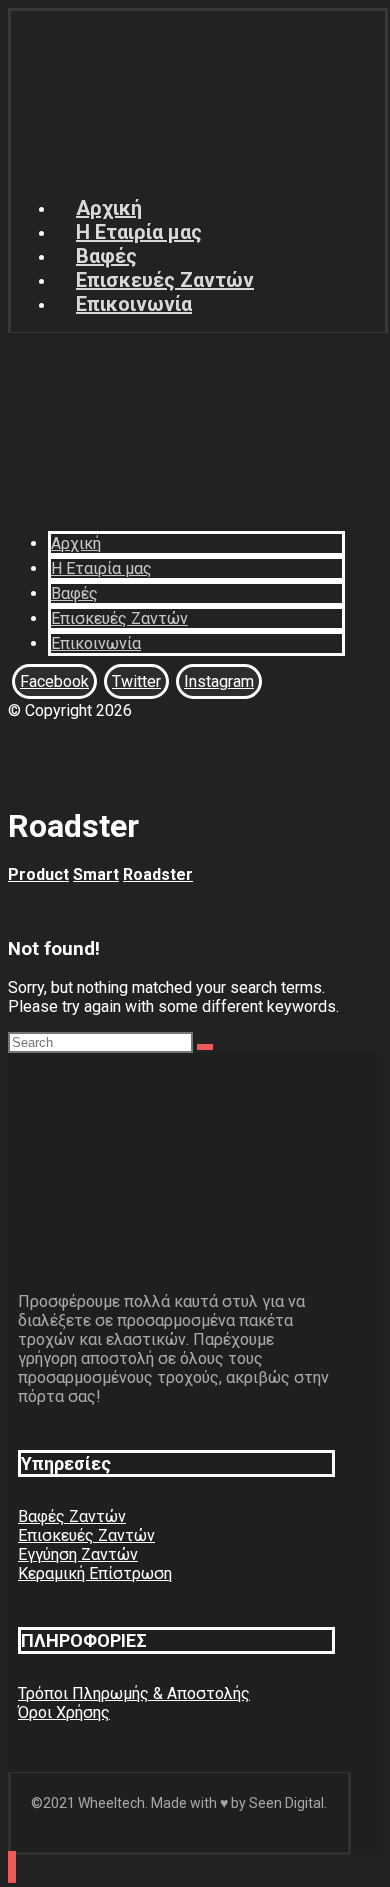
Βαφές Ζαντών (72, 1516)
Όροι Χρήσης (64, 1712)
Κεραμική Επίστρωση (95, 1573)
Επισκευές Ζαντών (86, 1535)
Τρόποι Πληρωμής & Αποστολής (134, 1693)
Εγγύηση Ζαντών (78, 1554)
